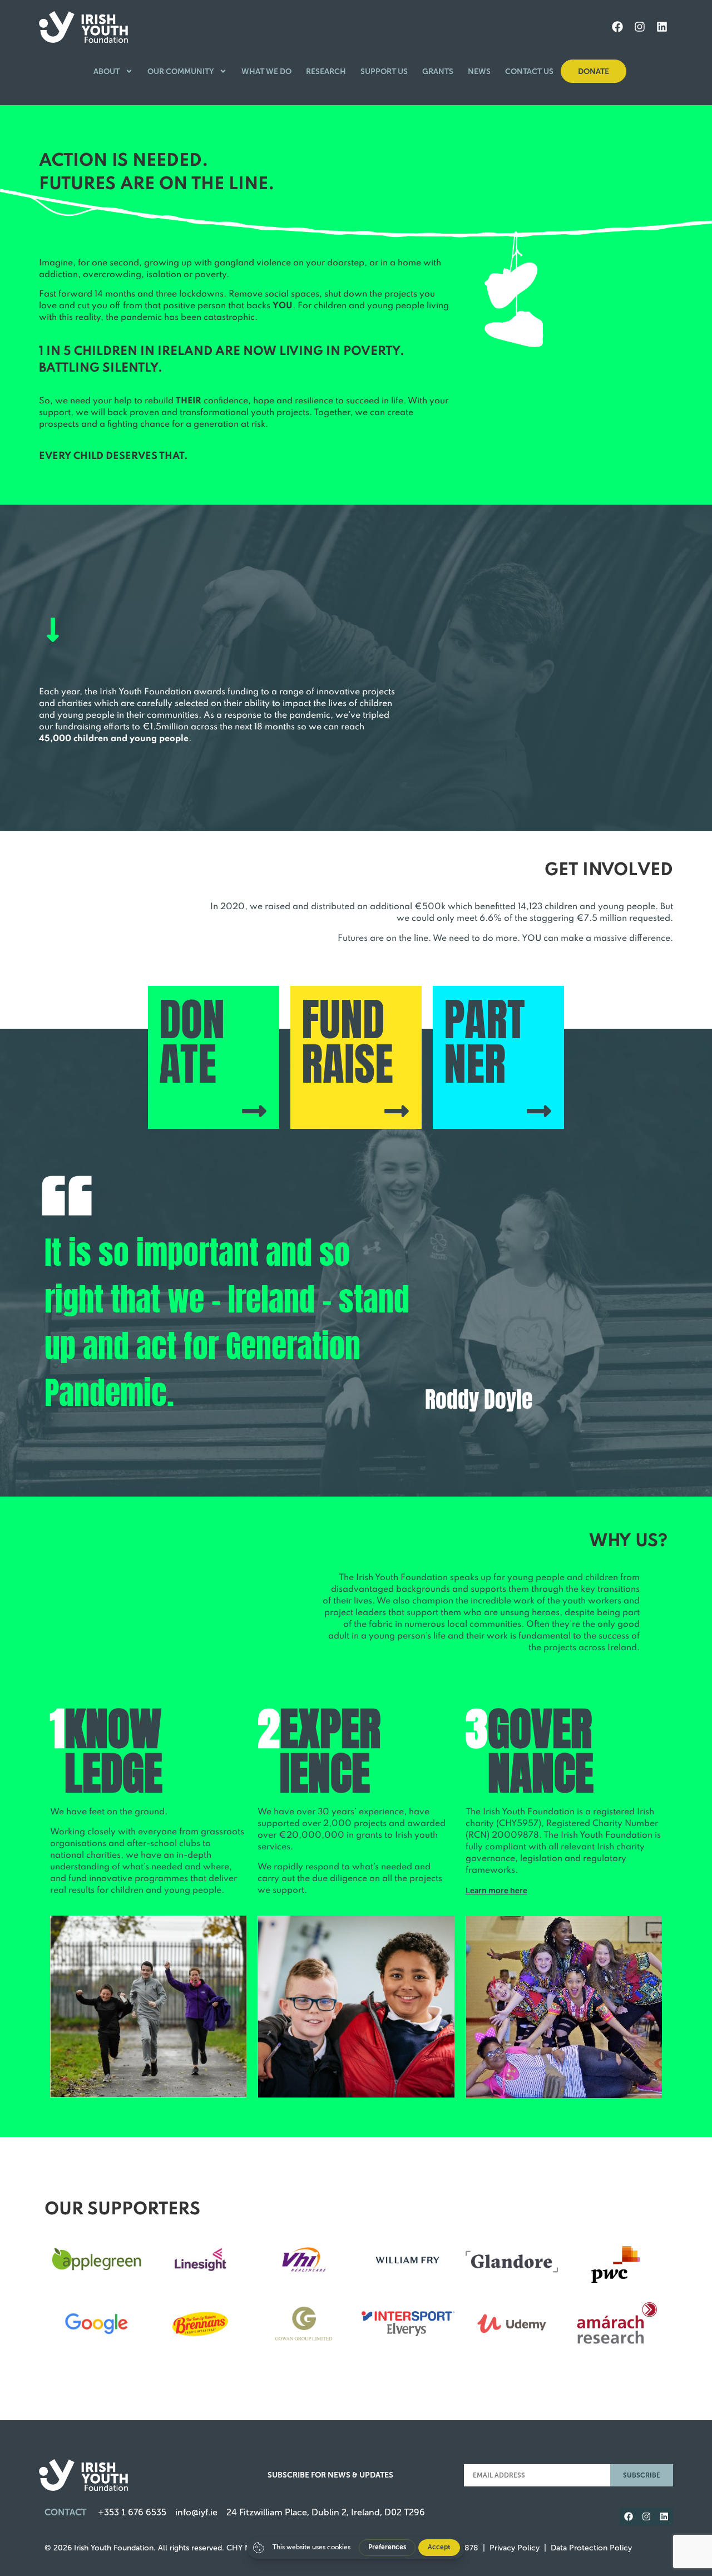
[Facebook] (617, 27)
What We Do (266, 71)
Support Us (384, 71)
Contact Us (529, 71)
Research (326, 71)
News (479, 71)
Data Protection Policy (591, 2548)
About (107, 71)
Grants (438, 71)
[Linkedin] (662, 27)
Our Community (181, 71)
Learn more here (496, 1891)
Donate (594, 71)
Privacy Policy (515, 2548)
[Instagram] (640, 27)
